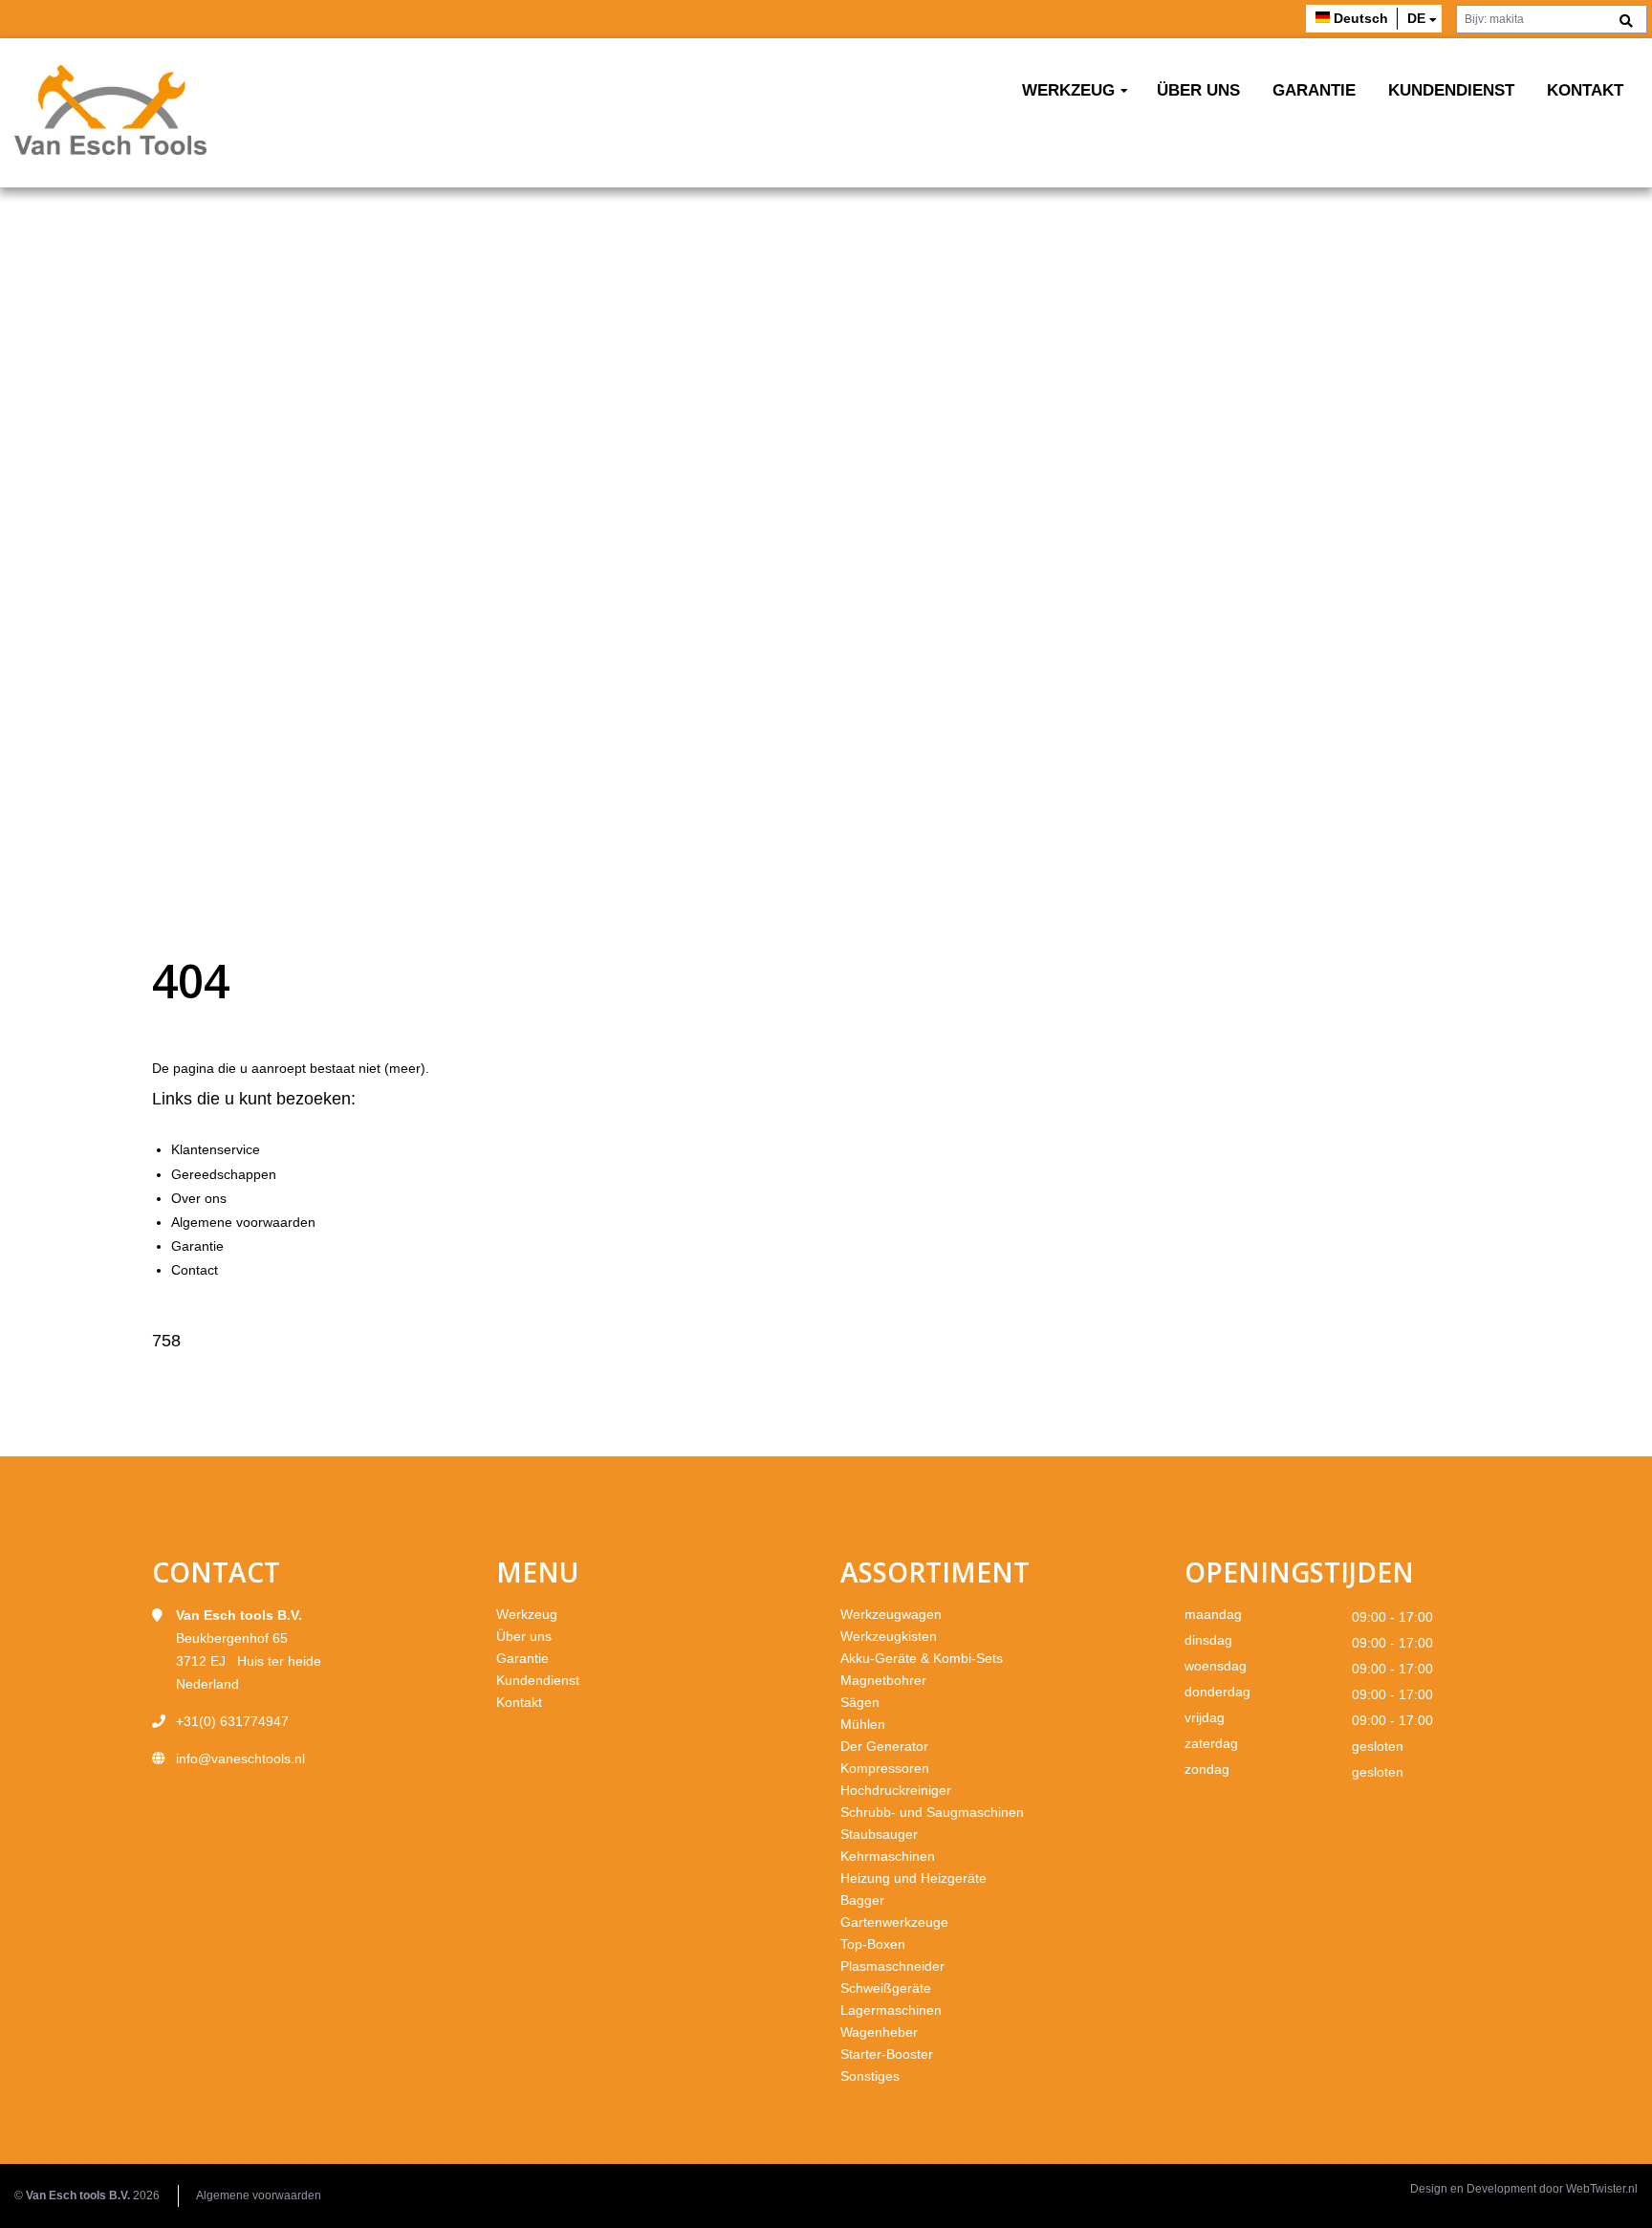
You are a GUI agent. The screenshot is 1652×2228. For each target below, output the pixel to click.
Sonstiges (870, 2076)
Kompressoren (885, 1768)
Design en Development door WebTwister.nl (1524, 2189)
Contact (195, 1270)
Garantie (1314, 90)
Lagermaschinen (891, 2010)
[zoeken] (1626, 22)
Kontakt (1585, 90)
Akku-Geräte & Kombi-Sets (922, 1658)
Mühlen (863, 1724)
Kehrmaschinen (888, 1856)
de (1416, 18)
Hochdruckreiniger (896, 1790)
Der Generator (884, 1746)
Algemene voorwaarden (243, 1222)
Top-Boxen (873, 1944)
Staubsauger (879, 1834)
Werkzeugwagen (891, 1614)
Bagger (862, 1900)
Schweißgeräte (886, 1988)
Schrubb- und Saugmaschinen (932, 1812)
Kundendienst (1451, 90)
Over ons (199, 1198)
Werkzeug (1068, 90)
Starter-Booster (887, 2054)
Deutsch (1361, 18)
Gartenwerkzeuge (894, 1922)
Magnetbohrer (883, 1680)
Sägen (860, 1702)
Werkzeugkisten (889, 1636)
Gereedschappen (224, 1174)
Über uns (1198, 90)
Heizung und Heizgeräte (913, 1878)
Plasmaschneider (892, 1966)
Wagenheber (879, 2032)
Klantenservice (216, 1149)
